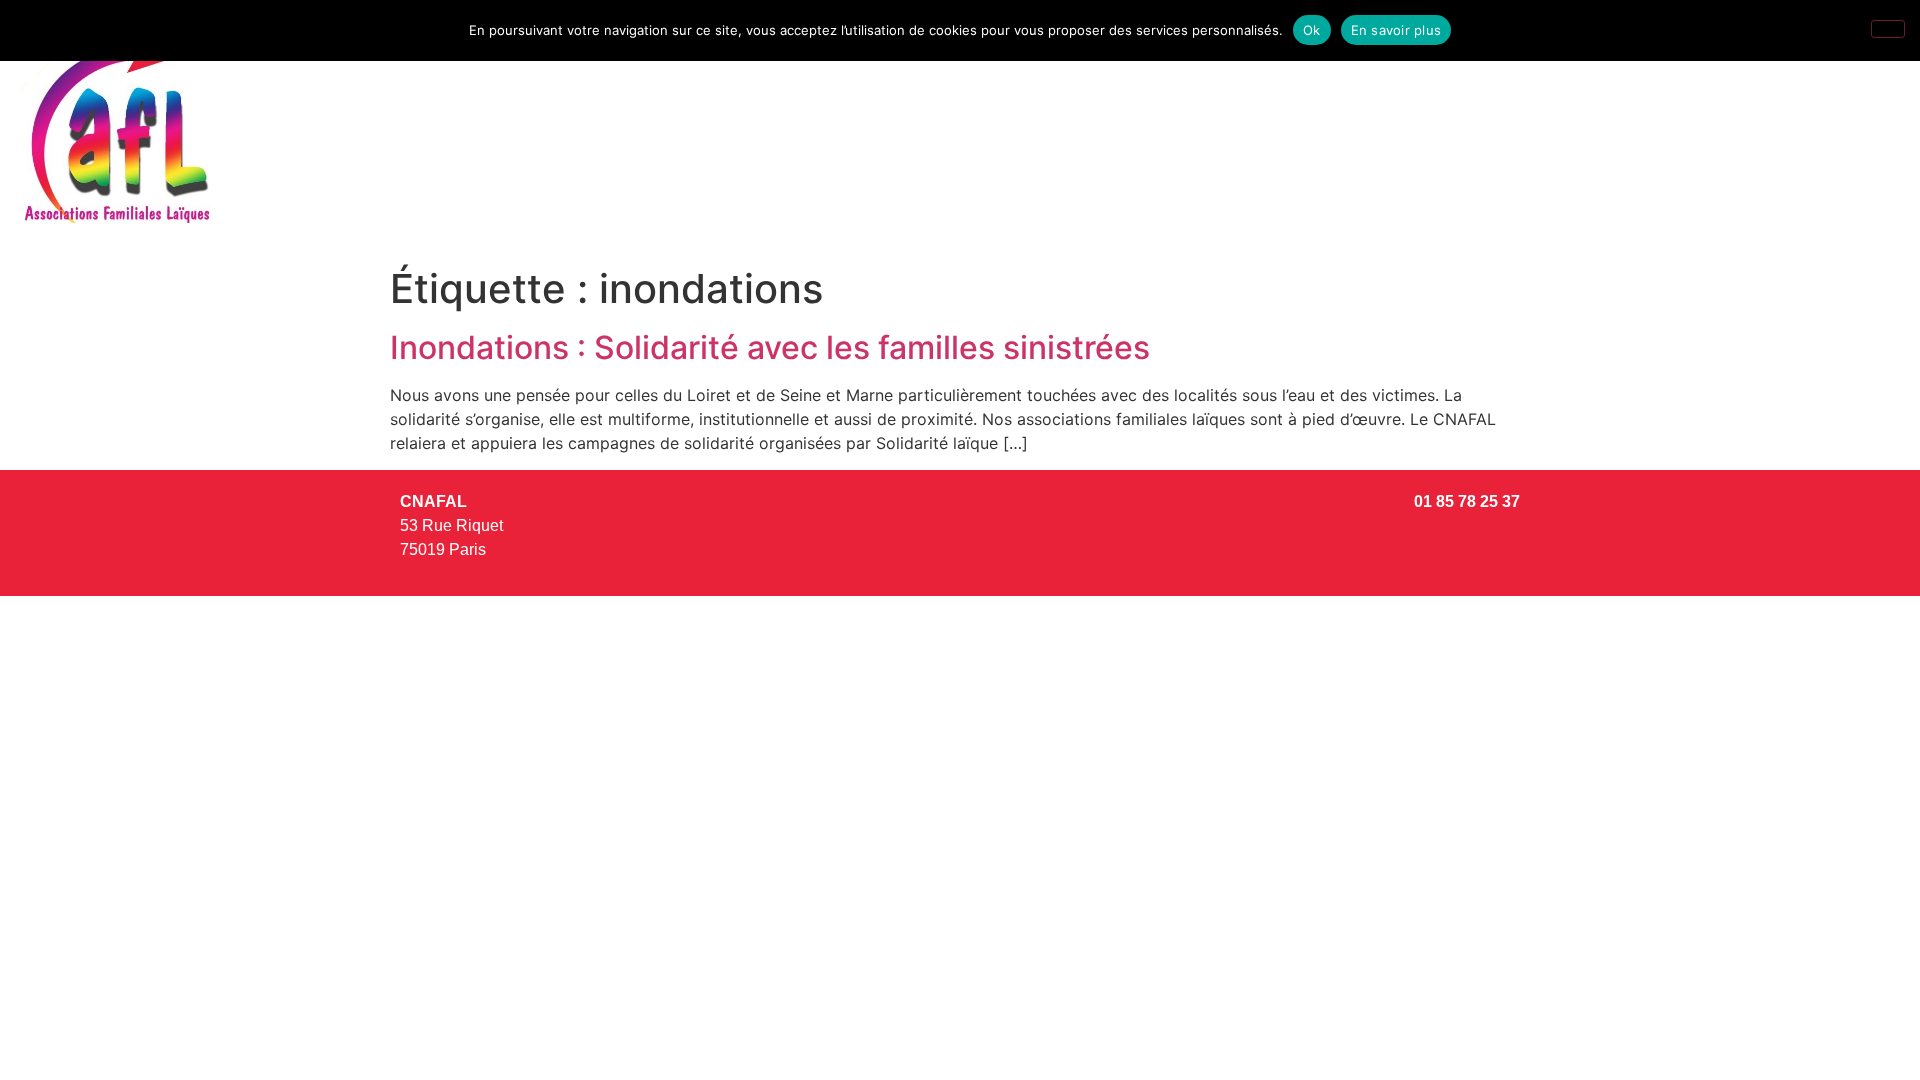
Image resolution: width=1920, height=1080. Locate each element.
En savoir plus (1396, 30)
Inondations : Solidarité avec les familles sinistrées (770, 347)
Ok (1312, 30)
